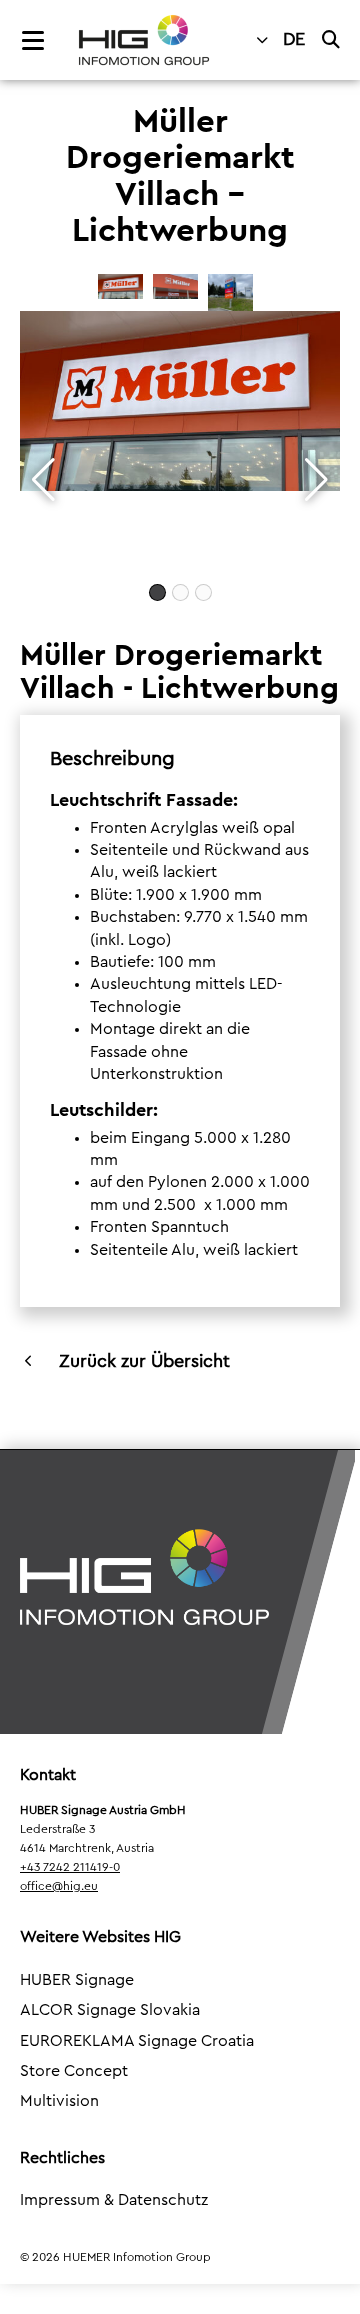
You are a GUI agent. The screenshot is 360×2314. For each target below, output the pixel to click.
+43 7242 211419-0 (70, 1867)
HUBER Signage (77, 1980)
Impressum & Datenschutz (114, 2200)
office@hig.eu (59, 1886)
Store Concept (74, 2071)
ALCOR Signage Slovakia (110, 2010)
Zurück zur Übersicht (144, 1361)
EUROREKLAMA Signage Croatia (137, 2041)
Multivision (59, 2101)
